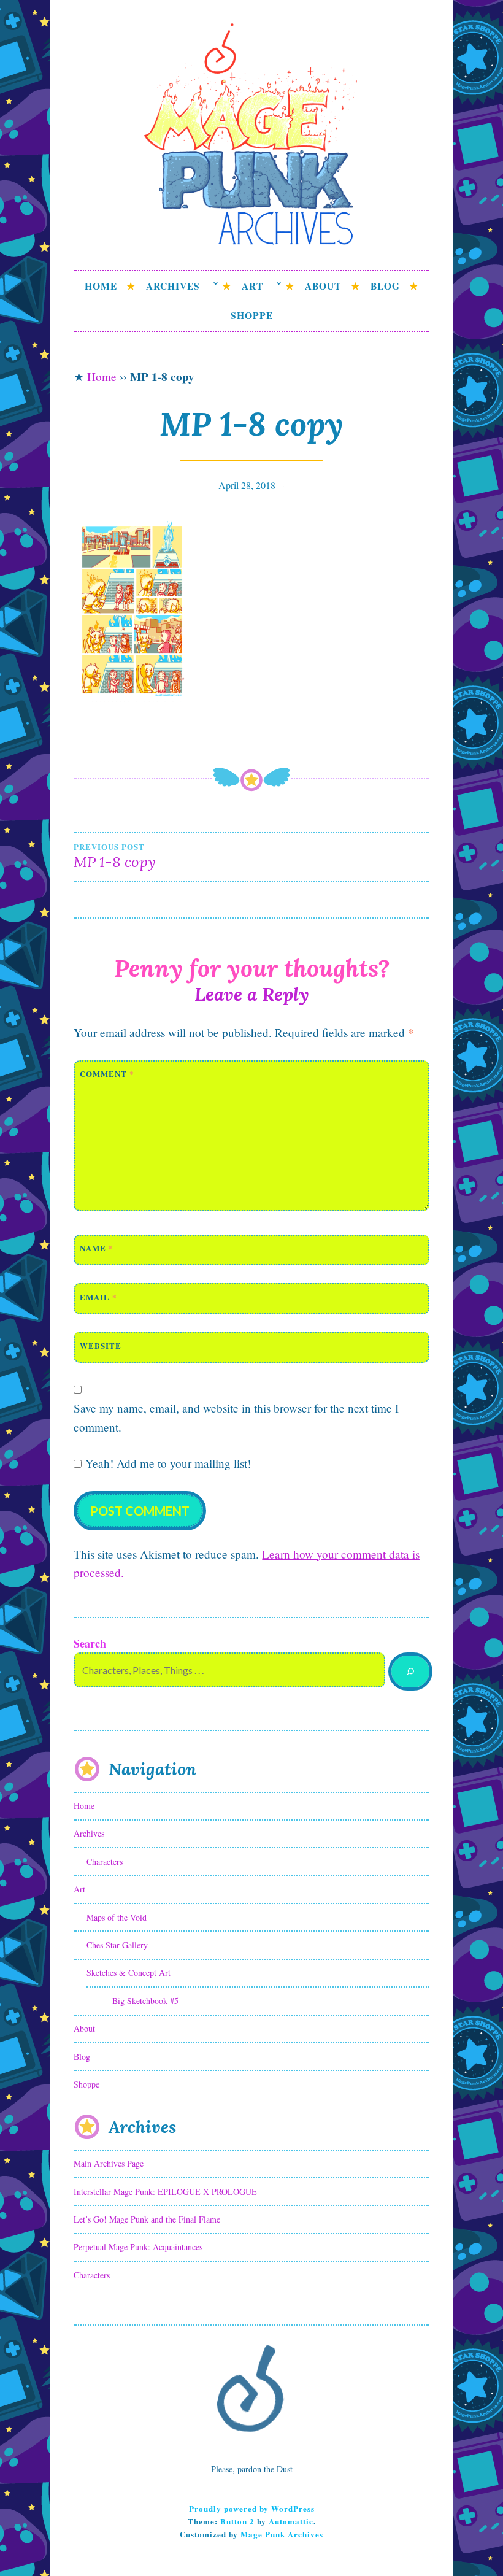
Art (252, 286)
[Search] (410, 1672)
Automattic (291, 2521)
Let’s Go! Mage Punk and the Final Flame (147, 2219)
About (323, 286)
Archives (173, 286)
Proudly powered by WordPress (252, 2508)
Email (98, 1297)
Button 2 (237, 2521)
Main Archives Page (109, 2163)
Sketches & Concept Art (129, 1972)
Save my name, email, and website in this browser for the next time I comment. (236, 1417)
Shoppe (252, 315)
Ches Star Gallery (117, 1945)
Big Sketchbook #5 (145, 2001)
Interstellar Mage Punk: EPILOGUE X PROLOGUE (165, 2192)
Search (90, 1643)
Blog (385, 286)
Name (97, 1248)
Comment (107, 1074)
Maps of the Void (117, 1917)
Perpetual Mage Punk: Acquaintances (138, 2247)
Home (101, 286)
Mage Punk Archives (282, 2534)
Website (101, 1345)
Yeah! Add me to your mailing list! (166, 1463)
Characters (105, 1861)
